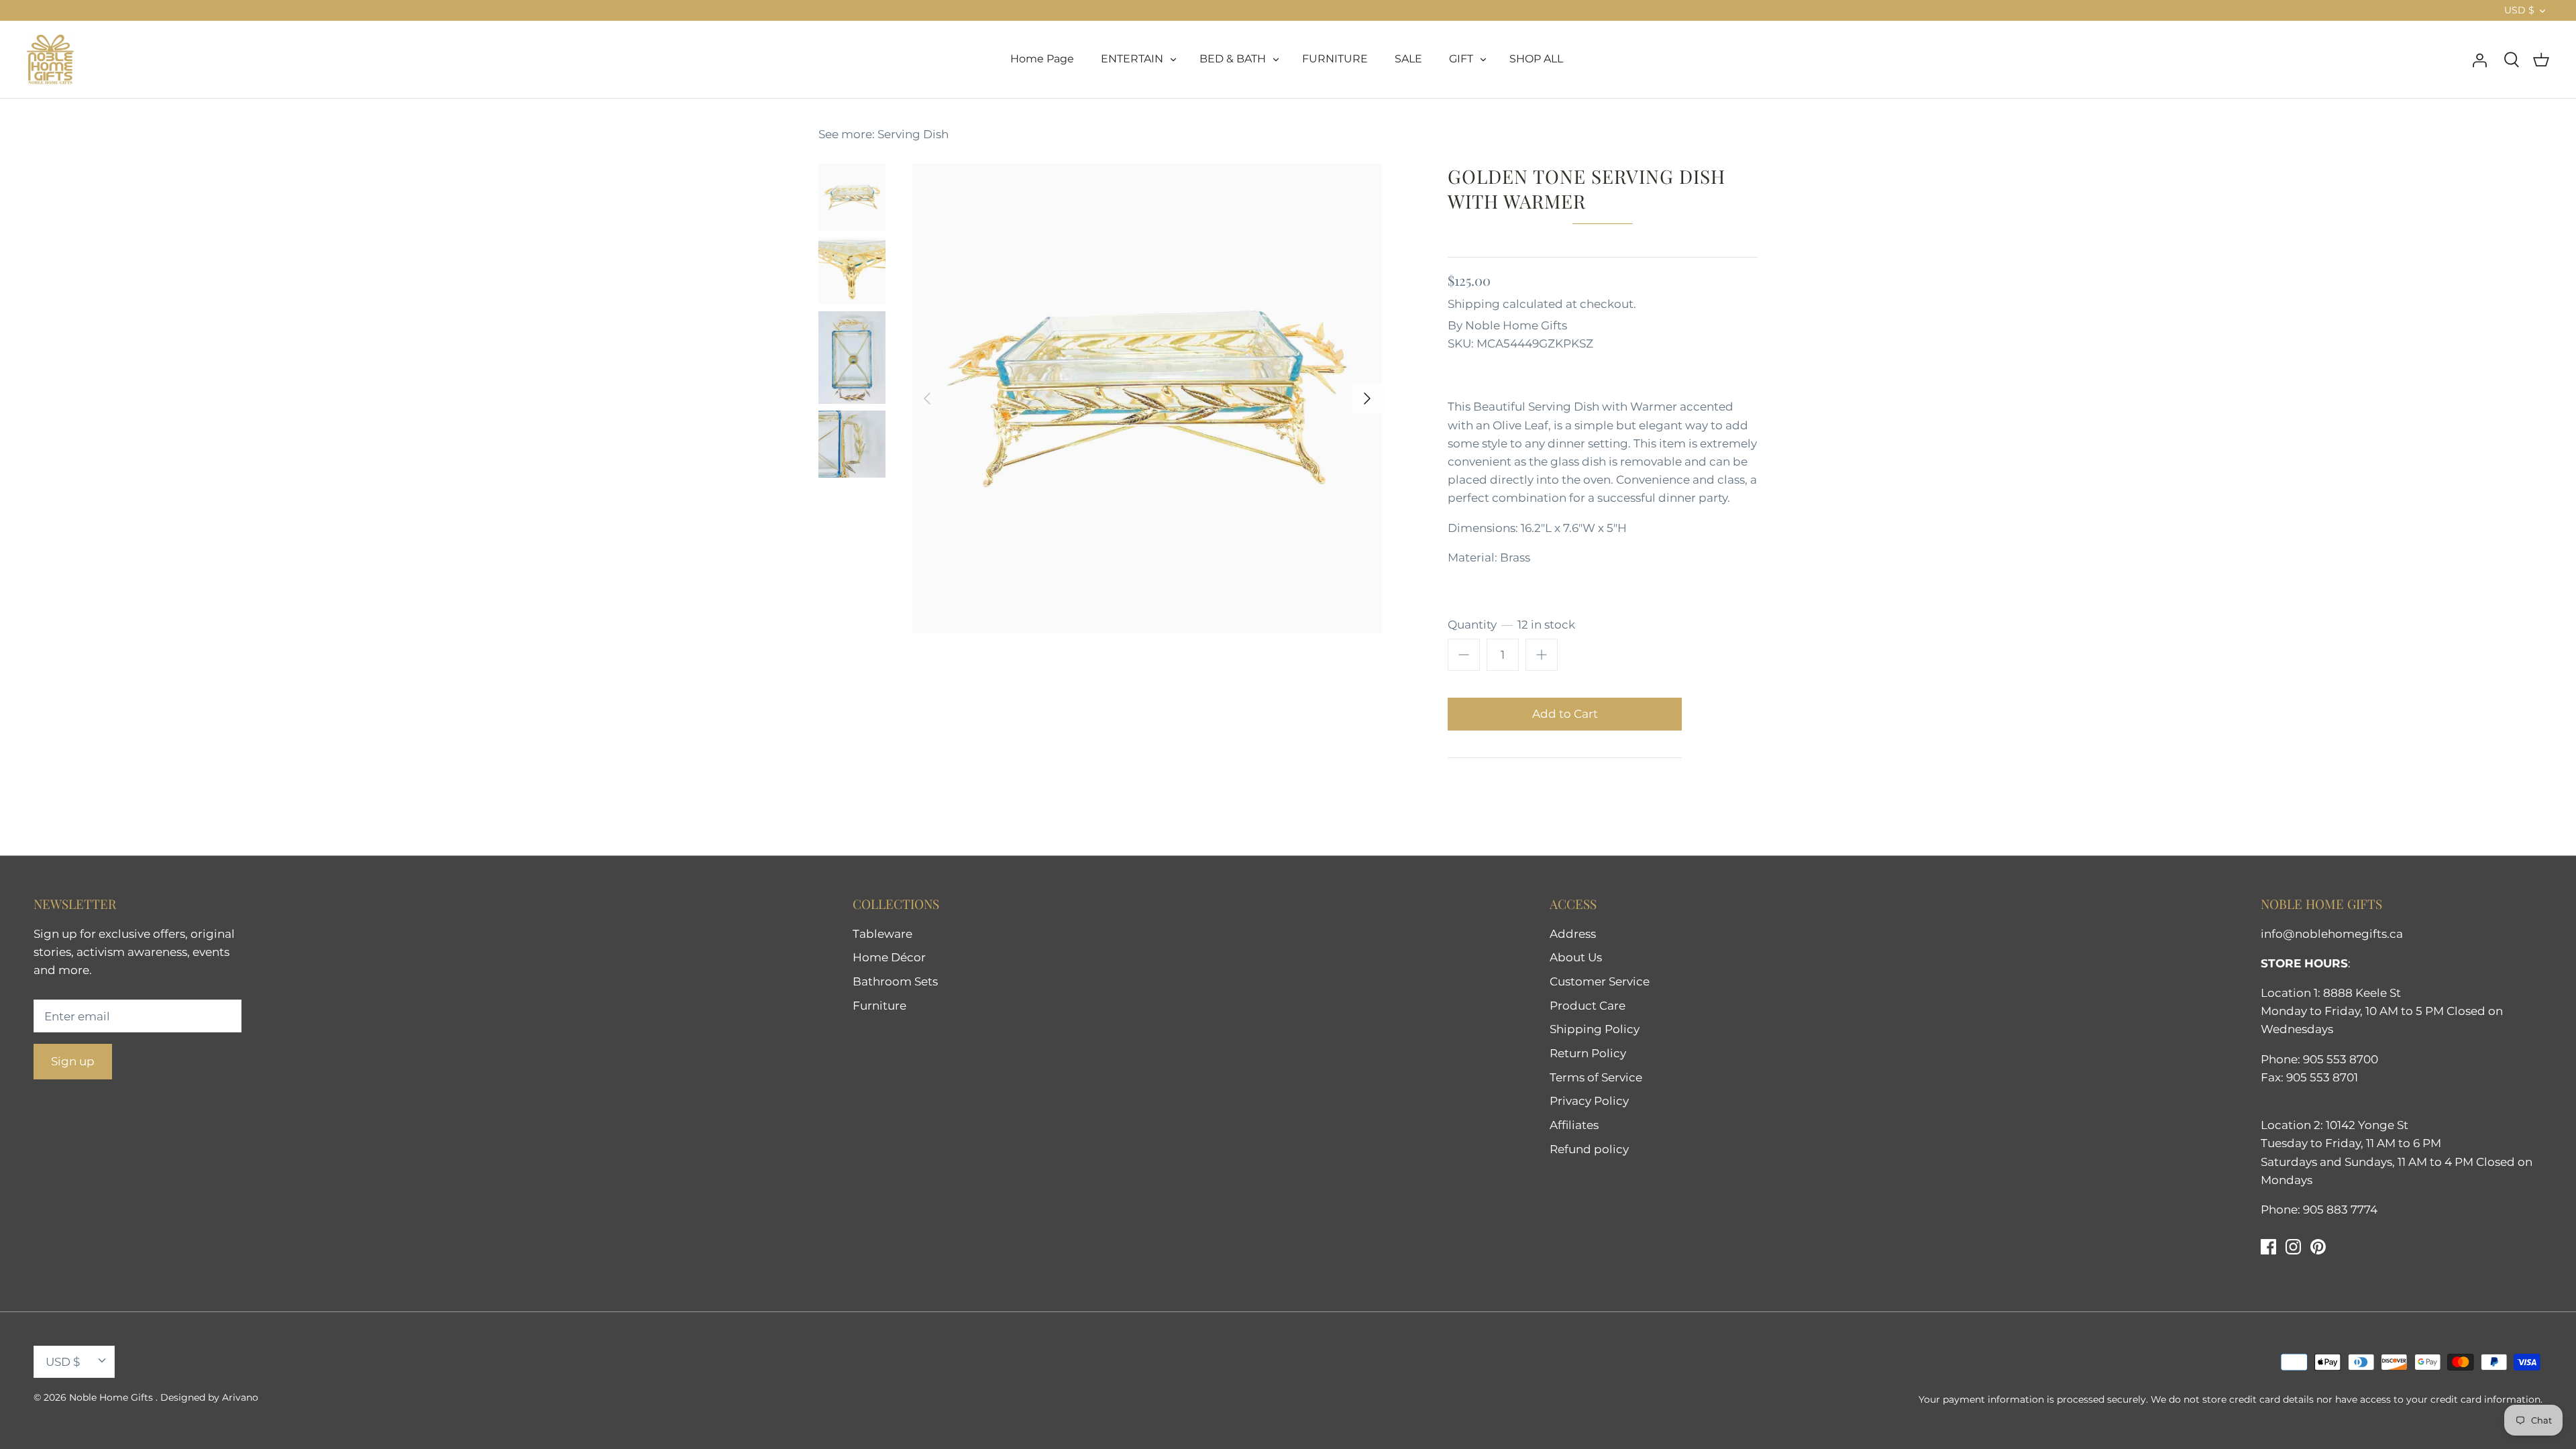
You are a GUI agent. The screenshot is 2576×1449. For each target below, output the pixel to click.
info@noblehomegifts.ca (2332, 934)
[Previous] (927, 398)
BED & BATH (1233, 59)
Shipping (1474, 304)
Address (1573, 934)
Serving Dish (913, 134)
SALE (1408, 59)
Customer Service (1600, 981)
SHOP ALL (1536, 59)
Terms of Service (1596, 1077)
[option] (1147, 398)
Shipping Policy (1595, 1029)
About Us (1576, 957)
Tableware (882, 934)
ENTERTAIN (1132, 59)
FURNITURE (1335, 59)
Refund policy (1589, 1149)
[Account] (2479, 59)
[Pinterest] (2318, 1247)
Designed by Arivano (209, 1397)
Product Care (1588, 1006)
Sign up (73, 1061)
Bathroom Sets (895, 981)
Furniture (879, 1006)
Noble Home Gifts (1516, 325)
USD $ (2519, 10)
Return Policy (1588, 1053)
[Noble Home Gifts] (50, 59)
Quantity (1511, 625)
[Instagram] (2293, 1247)
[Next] (1367, 398)
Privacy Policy (1589, 1101)
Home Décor (889, 957)
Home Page (1042, 59)
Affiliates (1574, 1125)
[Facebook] (2268, 1247)
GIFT (1461, 59)
